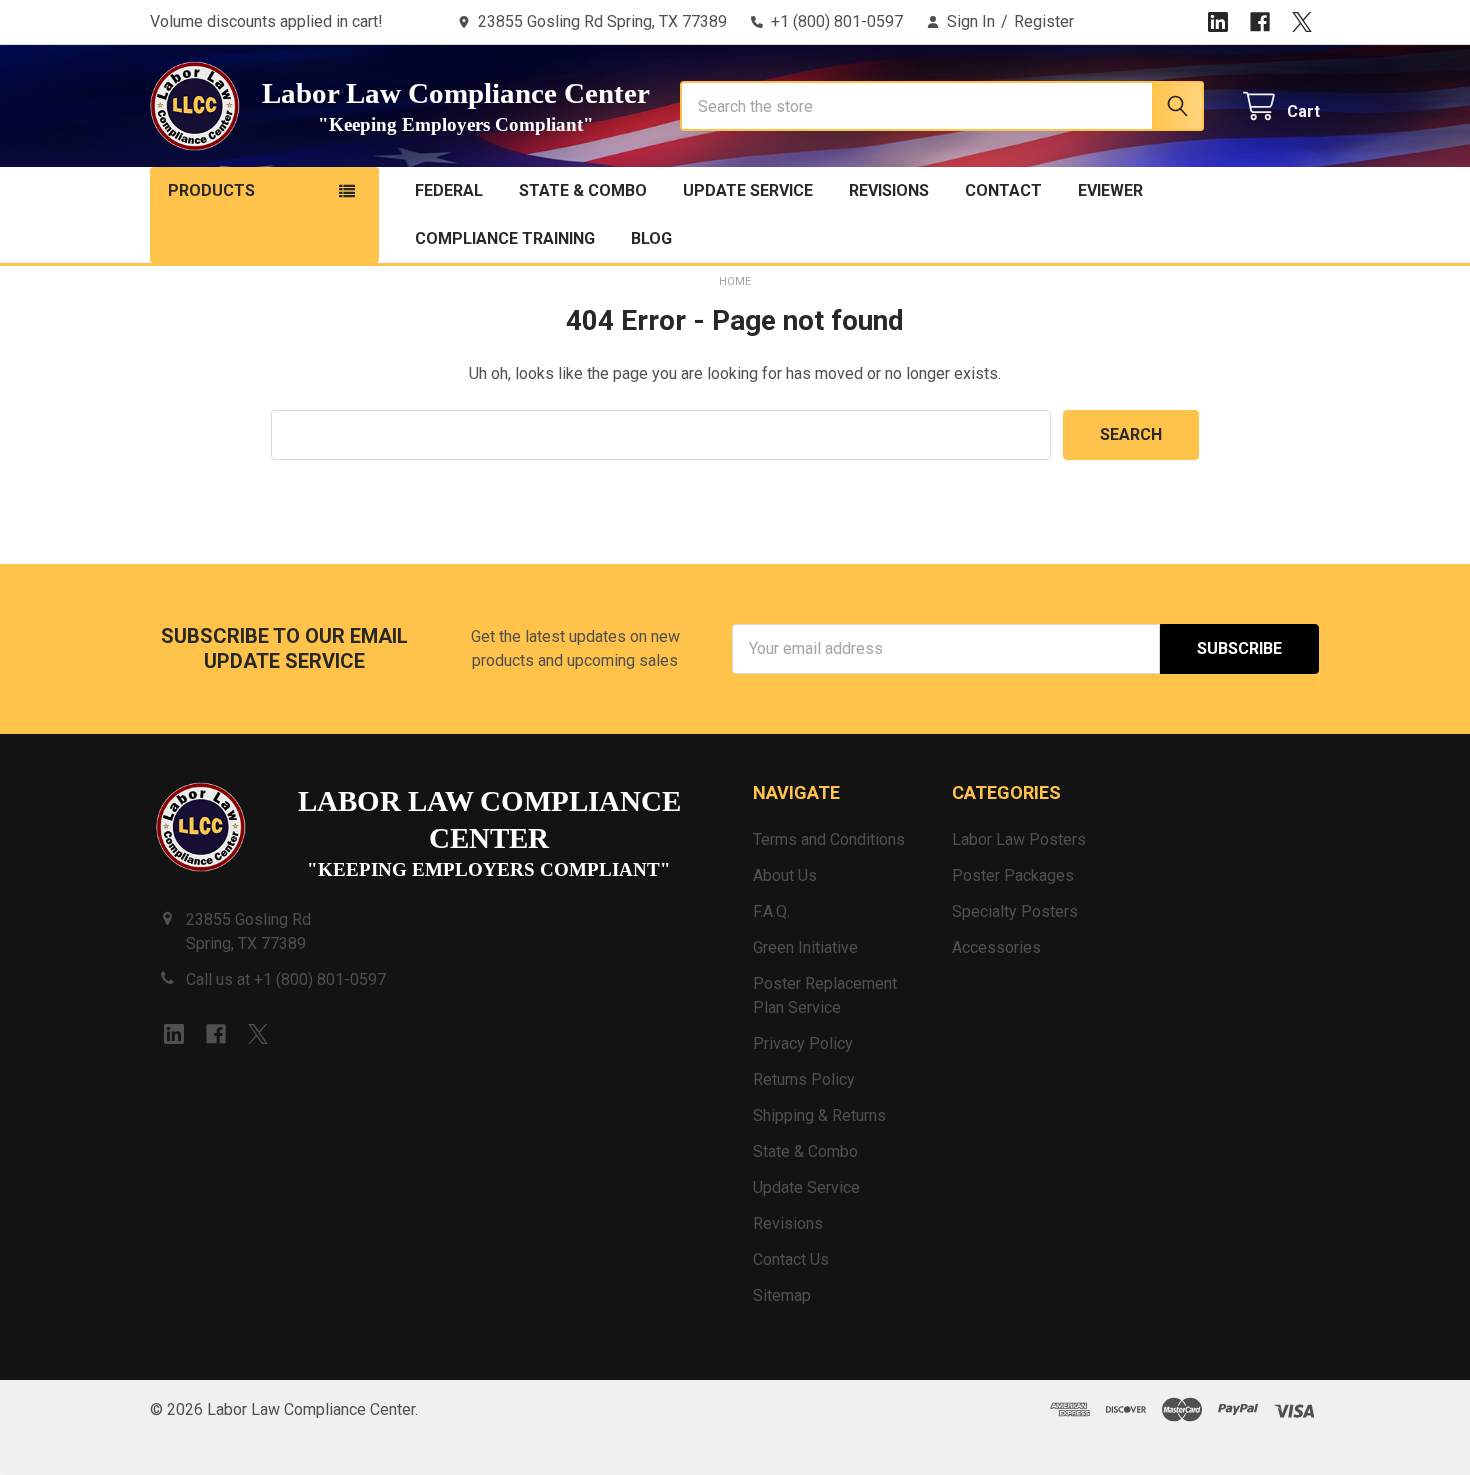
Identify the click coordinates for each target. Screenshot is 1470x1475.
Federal (449, 190)
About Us (785, 875)
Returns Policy (804, 1079)
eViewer (1110, 190)
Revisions (889, 190)
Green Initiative (805, 947)
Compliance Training (505, 238)
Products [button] (211, 190)
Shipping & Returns (819, 1115)
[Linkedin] (1218, 22)
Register (1044, 21)
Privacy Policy (803, 1043)
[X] (1302, 22)
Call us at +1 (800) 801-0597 (286, 979)
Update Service (748, 190)
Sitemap (782, 1295)
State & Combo (583, 190)
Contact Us (791, 1259)
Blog (651, 238)
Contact (1003, 190)
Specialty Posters (1015, 911)
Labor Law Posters (1019, 839)
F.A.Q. (771, 911)
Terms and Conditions (829, 839)
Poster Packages (1013, 875)
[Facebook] (1260, 22)
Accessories (996, 947)
